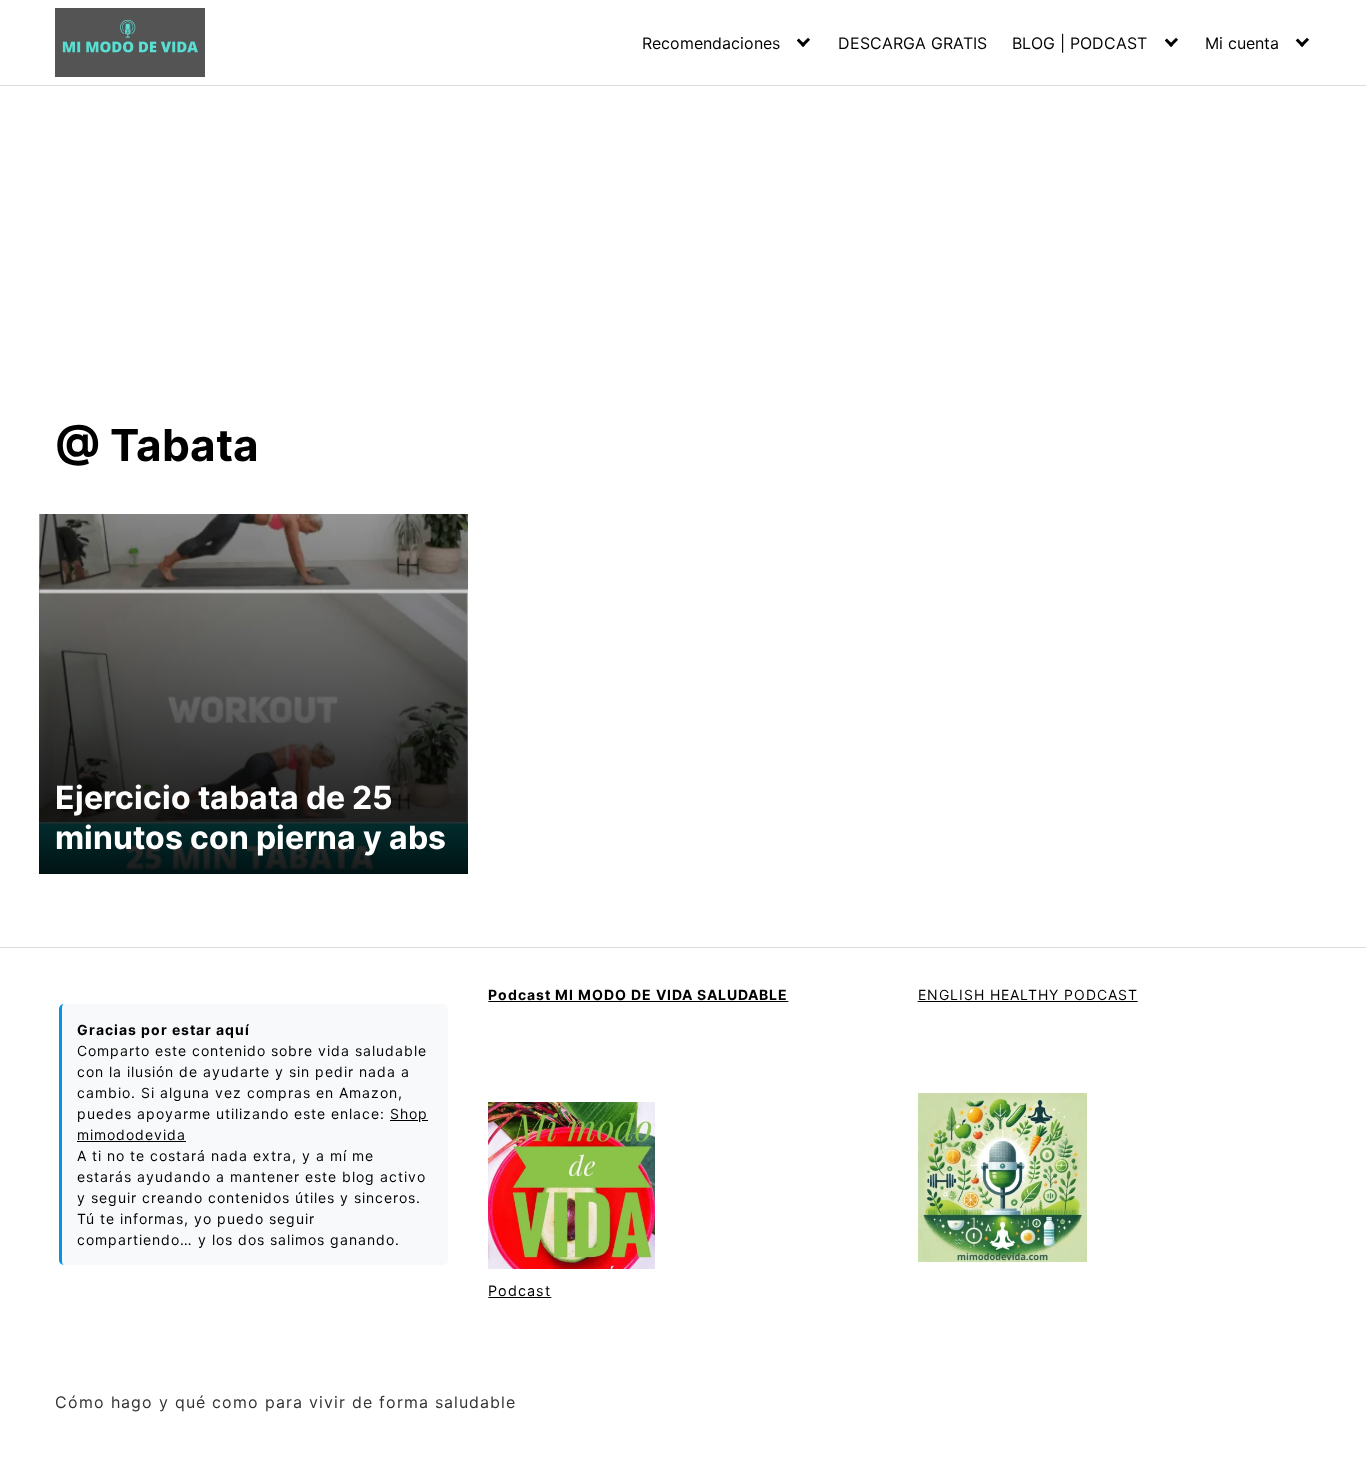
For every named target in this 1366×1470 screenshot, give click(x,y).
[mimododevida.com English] (1002, 1179)
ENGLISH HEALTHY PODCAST (1028, 994)
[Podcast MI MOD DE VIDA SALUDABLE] (571, 1187)
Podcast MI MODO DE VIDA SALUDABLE (638, 994)
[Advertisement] (683, 236)
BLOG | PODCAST (1079, 43)
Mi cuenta (1242, 43)
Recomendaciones (711, 43)
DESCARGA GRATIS (912, 43)
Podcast (519, 1290)
